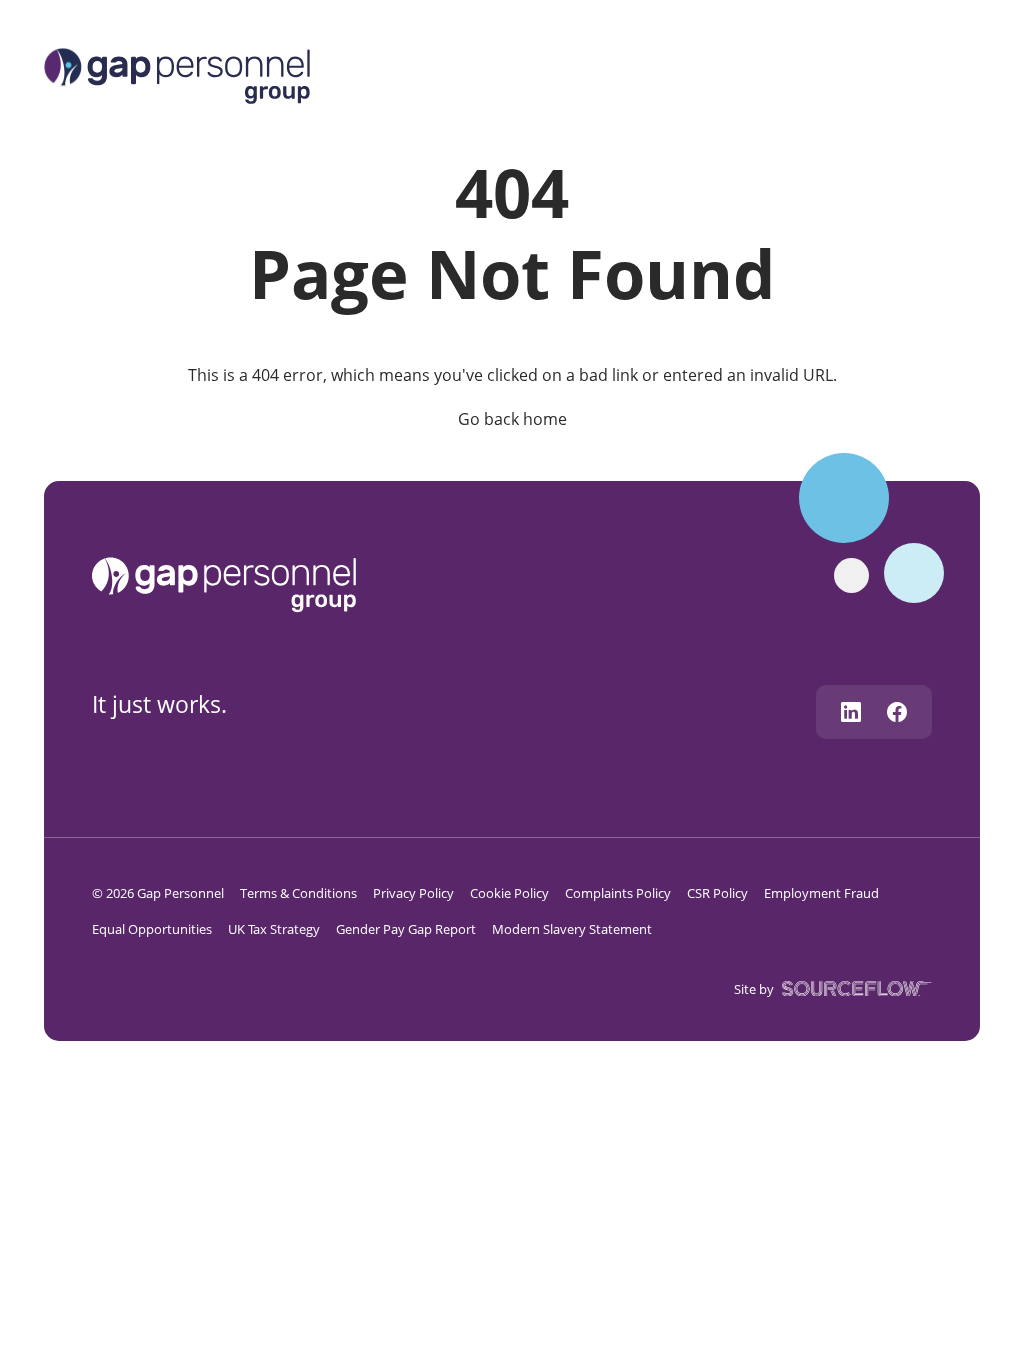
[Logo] (177, 74)
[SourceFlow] (853, 987)
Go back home (512, 419)
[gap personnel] (233, 583)
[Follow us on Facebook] (897, 712)
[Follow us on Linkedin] (851, 712)
